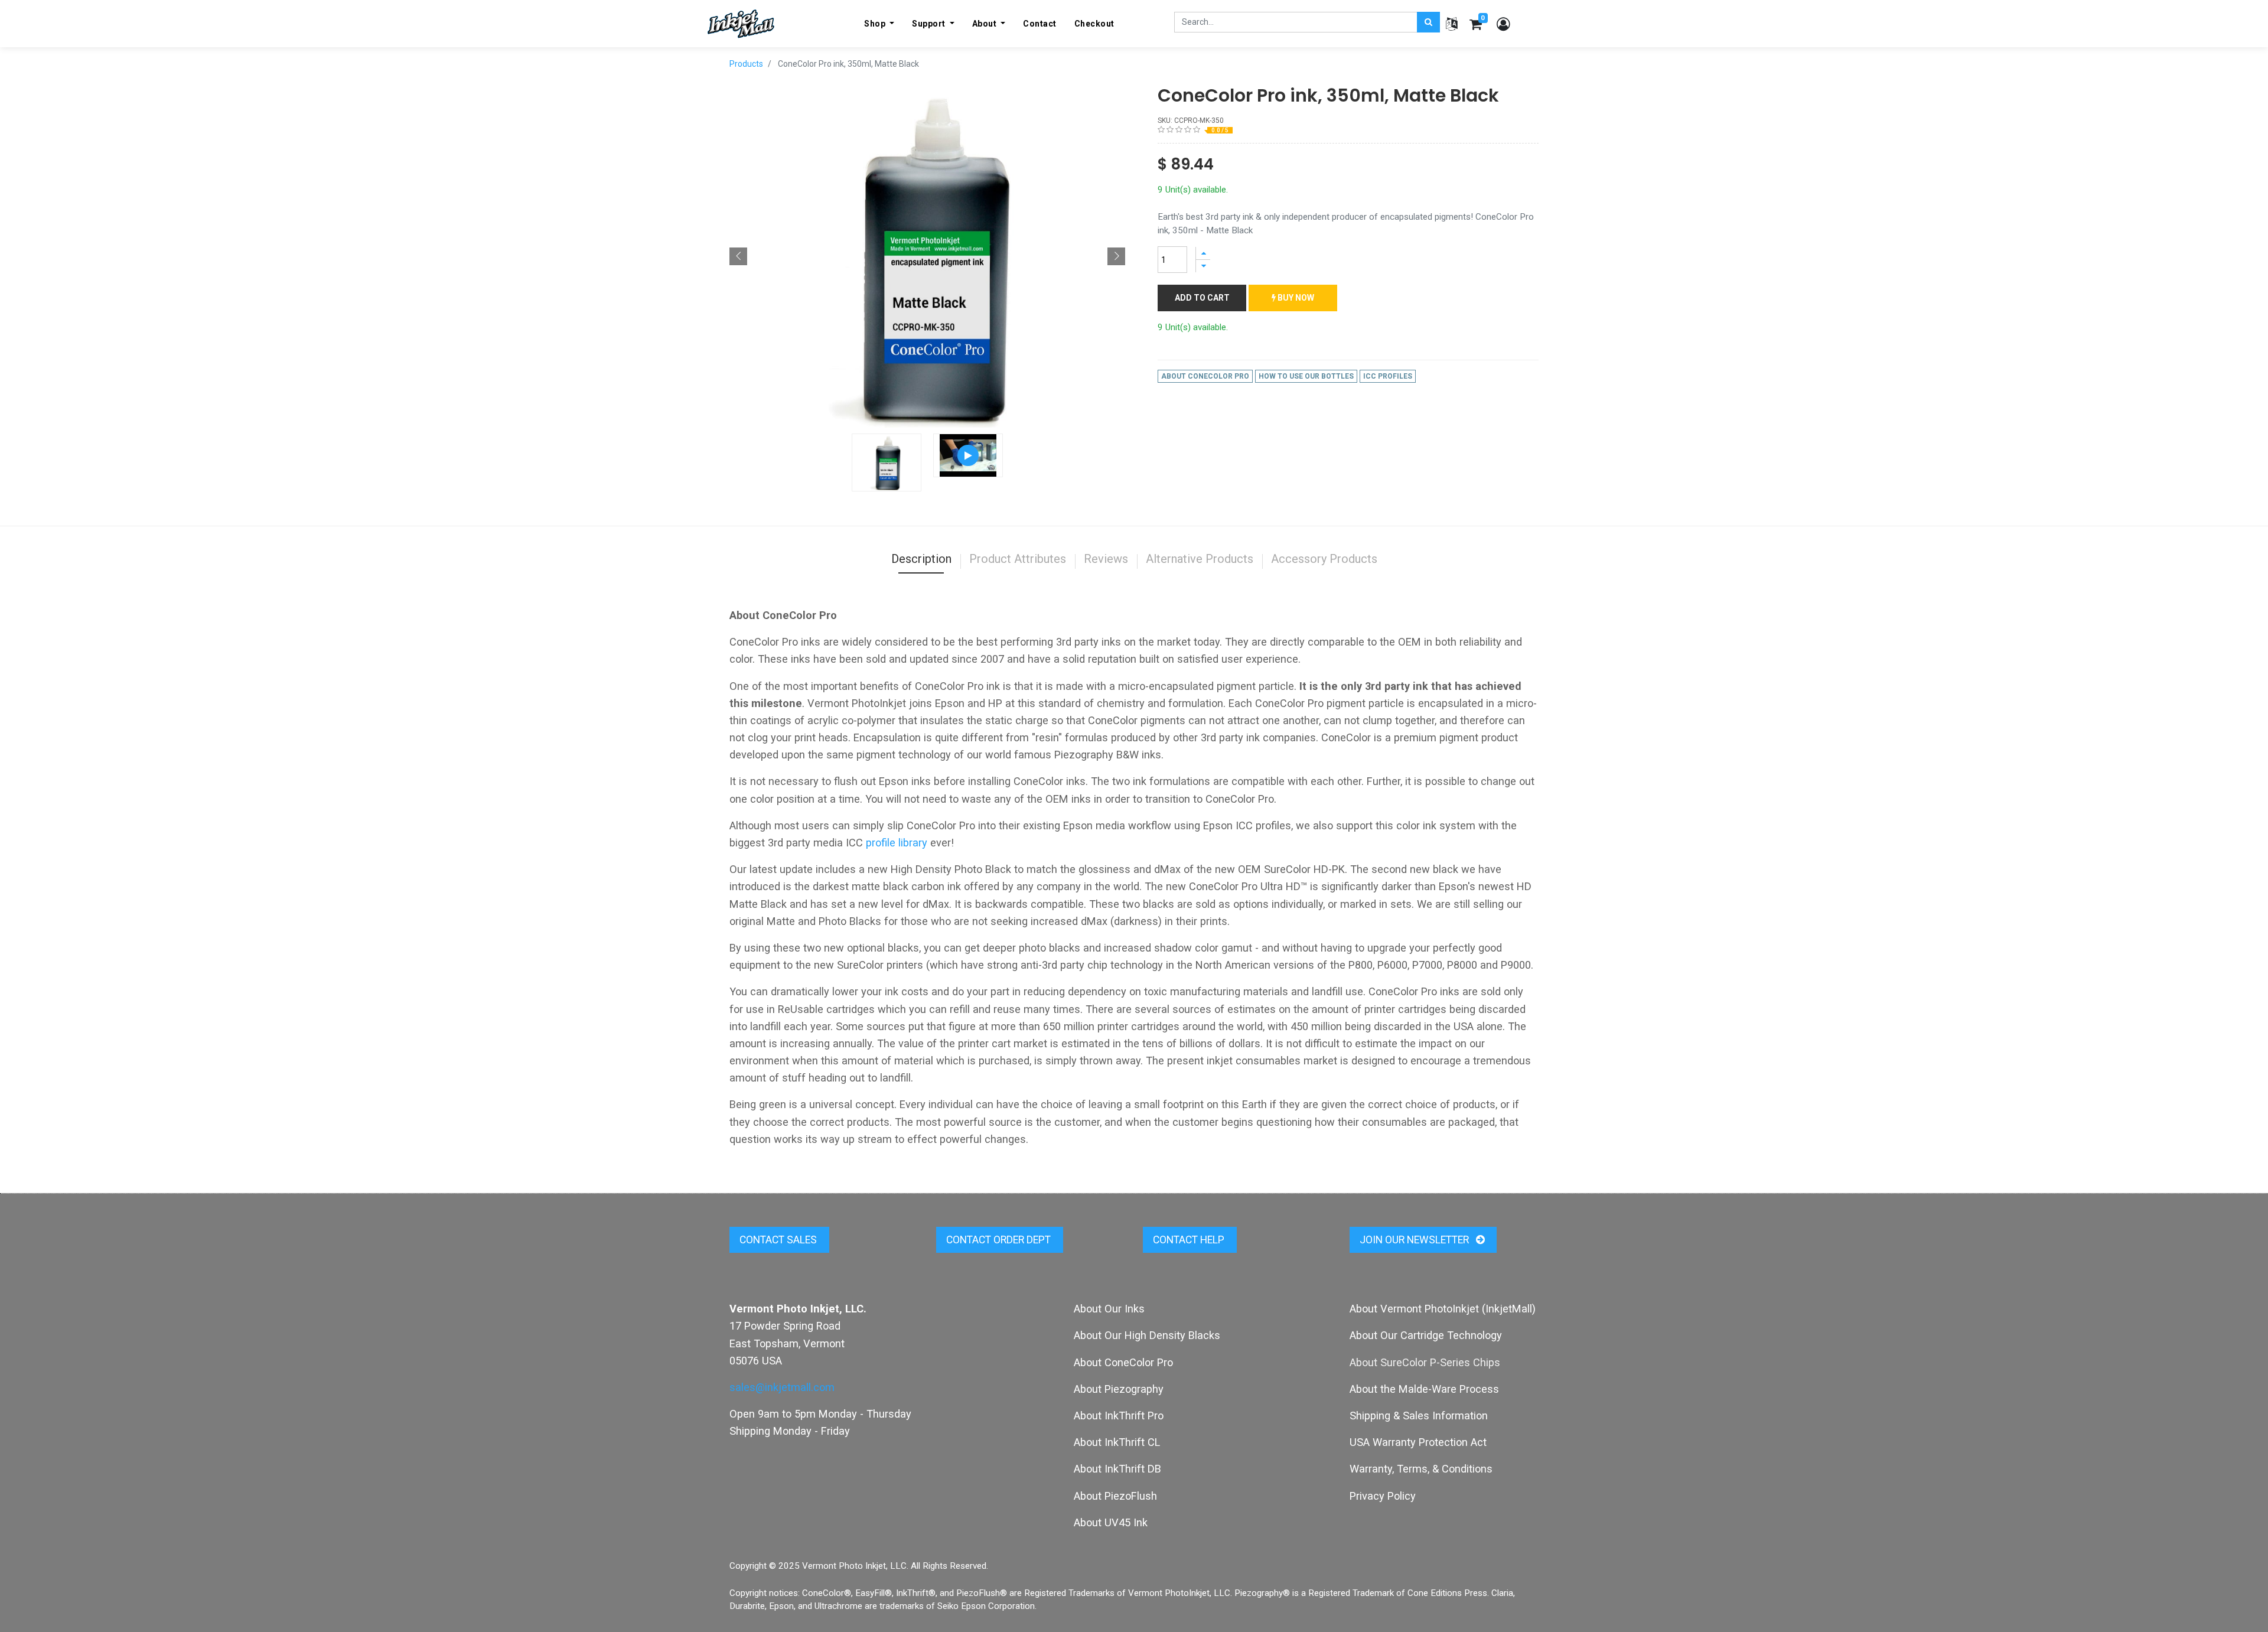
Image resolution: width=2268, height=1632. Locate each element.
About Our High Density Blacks (1147, 1335)
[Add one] (1203, 253)
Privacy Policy (1383, 1496)
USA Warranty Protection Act (1418, 1442)
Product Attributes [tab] (1018, 559)
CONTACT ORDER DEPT (1000, 1240)
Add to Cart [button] (1202, 298)
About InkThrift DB (1117, 1469)
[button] (738, 256)
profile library (897, 843)
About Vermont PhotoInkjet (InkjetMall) (1443, 1309)
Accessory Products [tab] (1324, 559)
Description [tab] (921, 559)
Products (746, 64)
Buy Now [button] (1295, 298)
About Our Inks (1109, 1309)
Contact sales (779, 1240)
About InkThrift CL (1117, 1442)
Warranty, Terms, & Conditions (1421, 1469)
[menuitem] (1040, 24)
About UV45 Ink (1111, 1522)
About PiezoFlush (1115, 1496)
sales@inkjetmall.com (782, 1387)
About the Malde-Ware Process (1424, 1389)
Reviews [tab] (1106, 559)
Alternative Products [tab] (1200, 559)
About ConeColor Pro (1123, 1362)
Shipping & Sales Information (1419, 1416)
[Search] (1428, 22)
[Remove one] (1203, 266)
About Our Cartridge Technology (1426, 1335)
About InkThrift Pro (1119, 1416)
